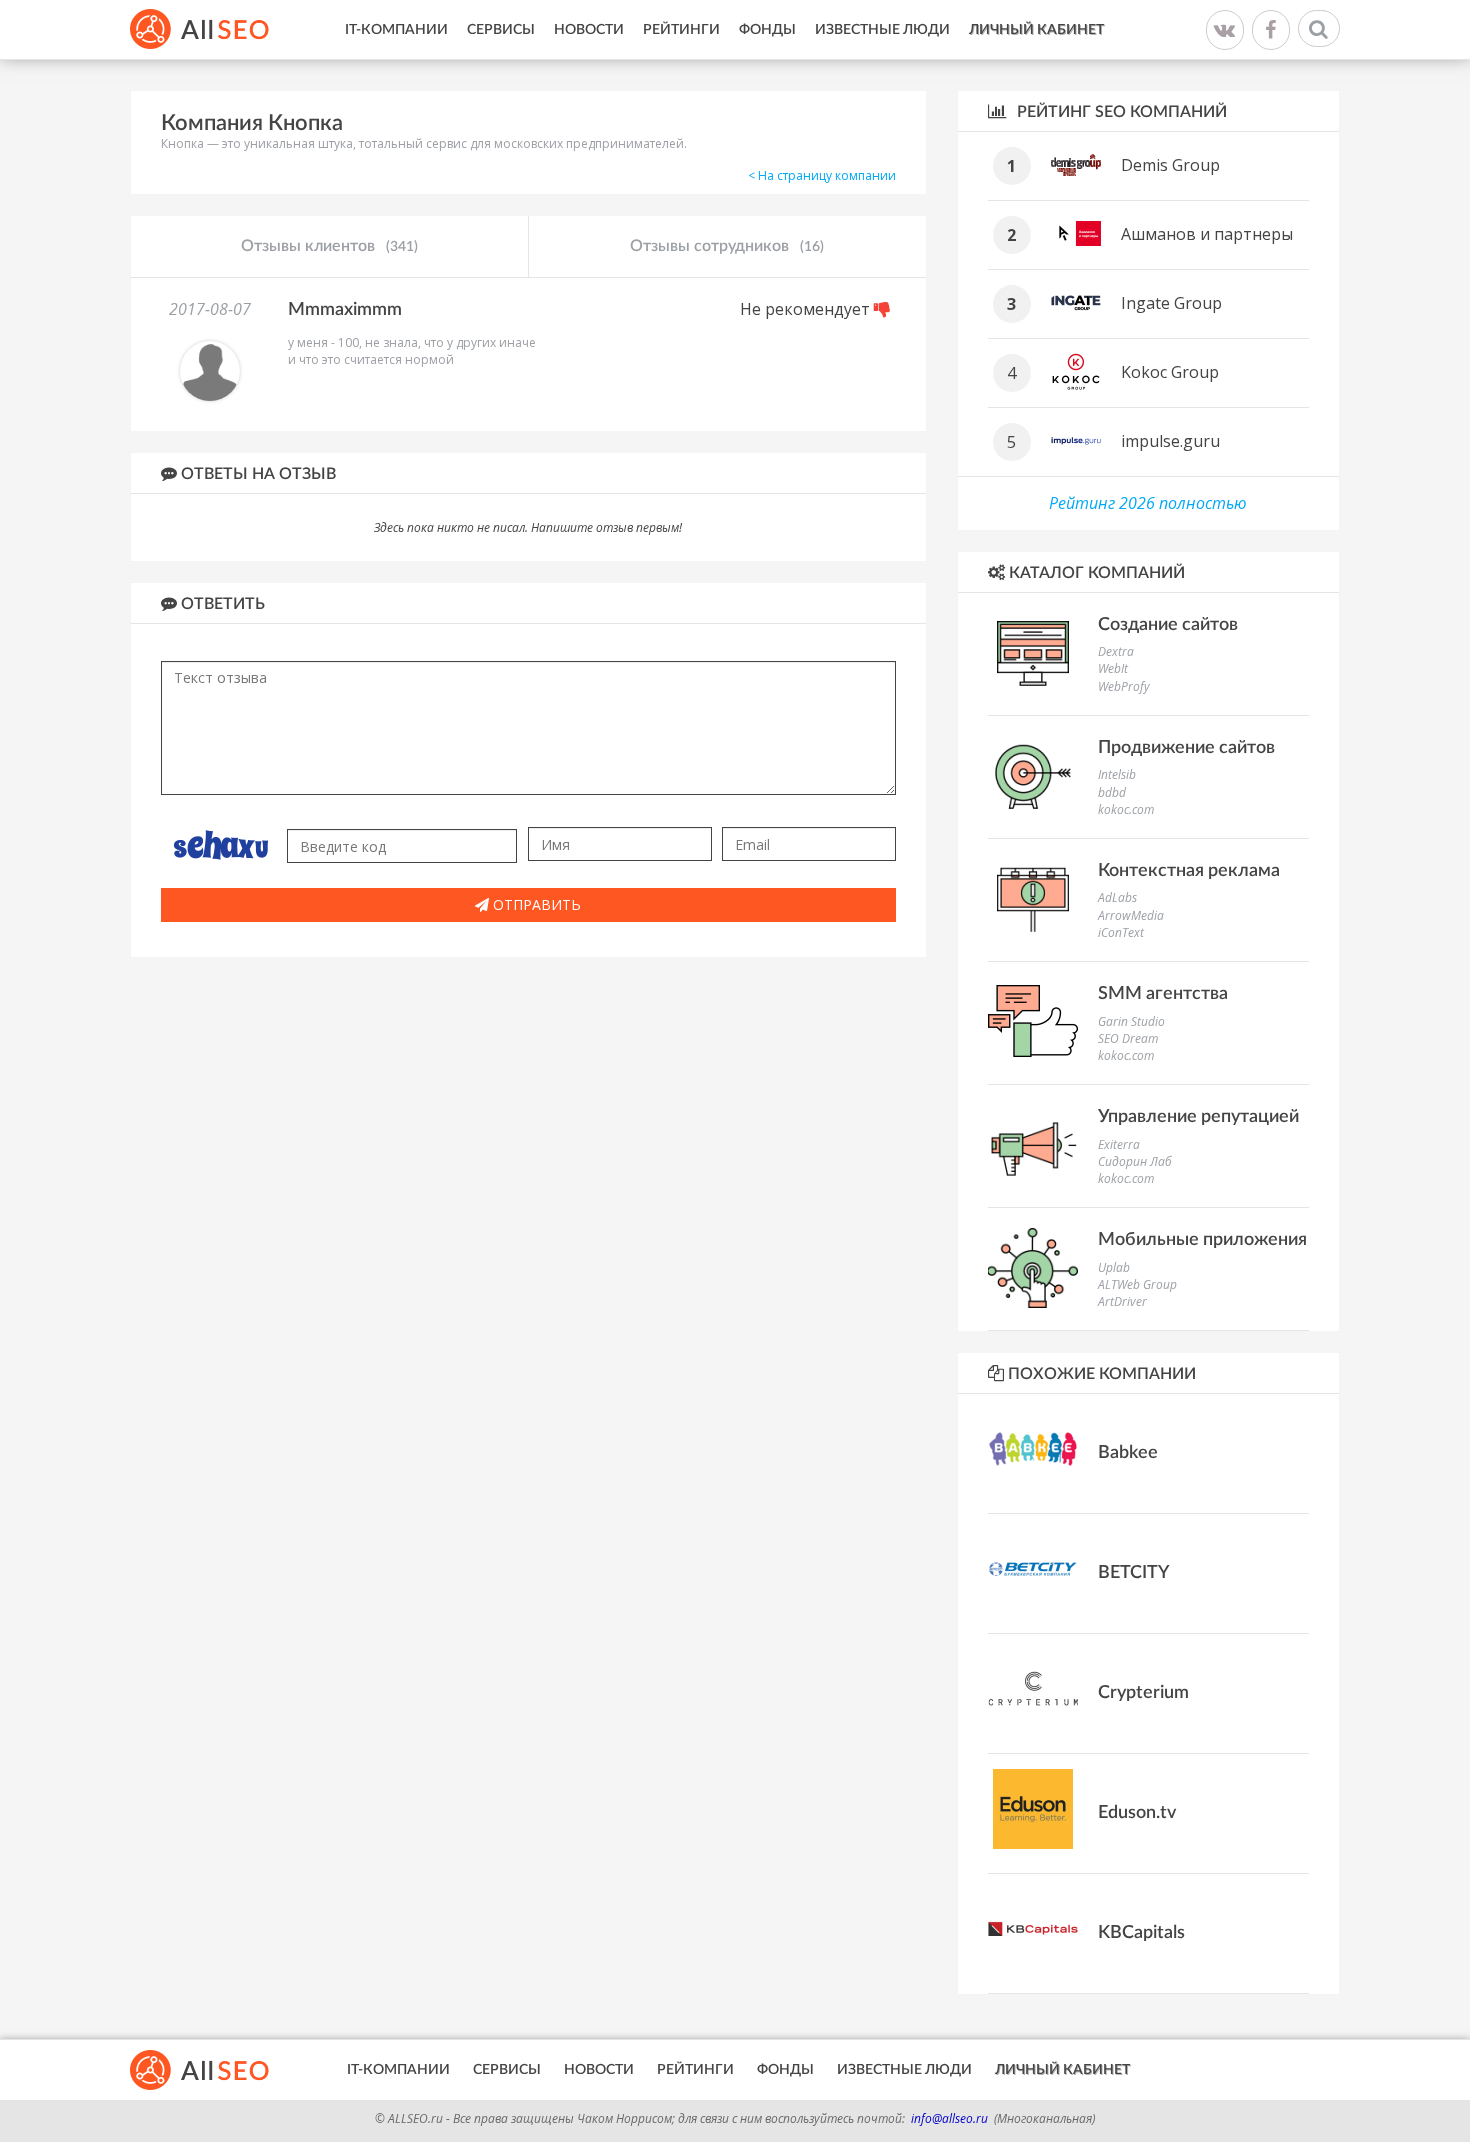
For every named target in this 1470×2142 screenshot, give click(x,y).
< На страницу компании (822, 175)
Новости (589, 30)
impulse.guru (1170, 441)
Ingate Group (1171, 303)
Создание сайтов (1168, 625)
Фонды (767, 30)
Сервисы (501, 30)
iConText (1121, 932)
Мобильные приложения (1202, 1240)
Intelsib (1117, 774)
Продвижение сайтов (1186, 748)
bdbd (1112, 792)
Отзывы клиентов (329, 246)
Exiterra (1119, 1144)
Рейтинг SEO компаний (1120, 112)
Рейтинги (681, 30)
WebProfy (1124, 686)
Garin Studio (1131, 1021)
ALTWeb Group (1137, 1284)
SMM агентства (1163, 994)
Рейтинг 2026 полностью (1148, 503)
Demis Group (1170, 165)
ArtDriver (1122, 1301)
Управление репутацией (1198, 1117)
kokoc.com (1126, 809)
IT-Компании (396, 30)
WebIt (1113, 668)
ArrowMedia (1131, 915)
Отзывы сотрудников (727, 246)
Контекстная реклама (1189, 871)
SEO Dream (1128, 1038)
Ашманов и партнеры (1207, 234)
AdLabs (1117, 897)
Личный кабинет (1036, 30)
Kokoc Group (1170, 372)
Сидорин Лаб (1135, 1161)
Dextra (1116, 651)
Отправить (535, 904)
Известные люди (882, 30)
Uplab (1114, 1267)
